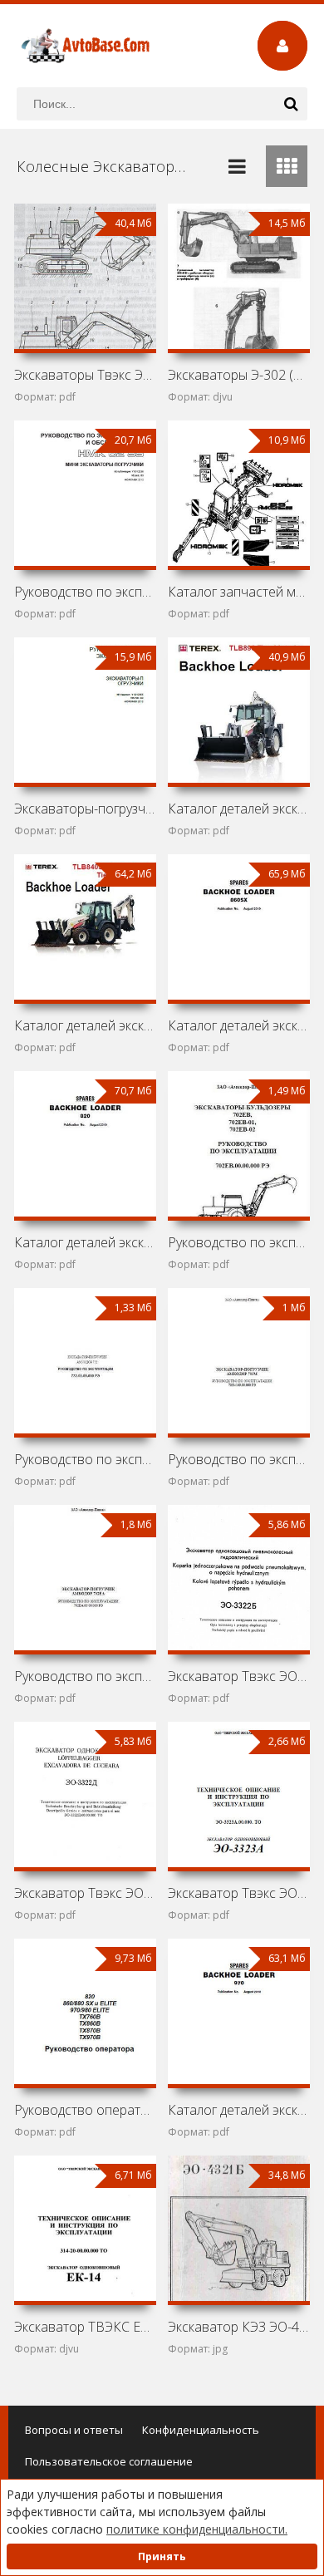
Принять (162, 2556)
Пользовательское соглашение (109, 2461)
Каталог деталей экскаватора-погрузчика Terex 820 (85, 1242)
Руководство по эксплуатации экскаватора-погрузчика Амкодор (85, 1459)
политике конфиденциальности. (197, 2529)
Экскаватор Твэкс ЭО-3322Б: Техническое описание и (238, 1676)
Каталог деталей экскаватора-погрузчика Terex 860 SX (238, 1025)
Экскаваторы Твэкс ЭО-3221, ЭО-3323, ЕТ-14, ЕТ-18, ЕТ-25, (85, 375)
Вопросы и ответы (74, 2430)
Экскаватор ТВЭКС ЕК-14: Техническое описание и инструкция (85, 2327)
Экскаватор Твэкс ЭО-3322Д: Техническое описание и (85, 1893)
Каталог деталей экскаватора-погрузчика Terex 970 (238, 2110)
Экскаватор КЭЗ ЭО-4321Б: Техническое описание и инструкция (238, 2327)
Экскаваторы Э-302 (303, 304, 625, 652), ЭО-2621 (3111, (238, 375)
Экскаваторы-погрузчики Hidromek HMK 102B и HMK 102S (85, 809)
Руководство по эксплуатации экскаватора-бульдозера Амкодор (238, 1242)
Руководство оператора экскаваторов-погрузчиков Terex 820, (85, 2110)
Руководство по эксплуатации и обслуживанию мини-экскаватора (85, 592)
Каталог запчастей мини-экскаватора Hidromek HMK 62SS (238, 592)
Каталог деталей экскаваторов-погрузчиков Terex (85, 1025)
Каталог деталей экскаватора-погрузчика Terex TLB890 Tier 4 (238, 809)
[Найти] (291, 104)
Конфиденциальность (201, 2430)
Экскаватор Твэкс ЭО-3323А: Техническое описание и (238, 1893)
